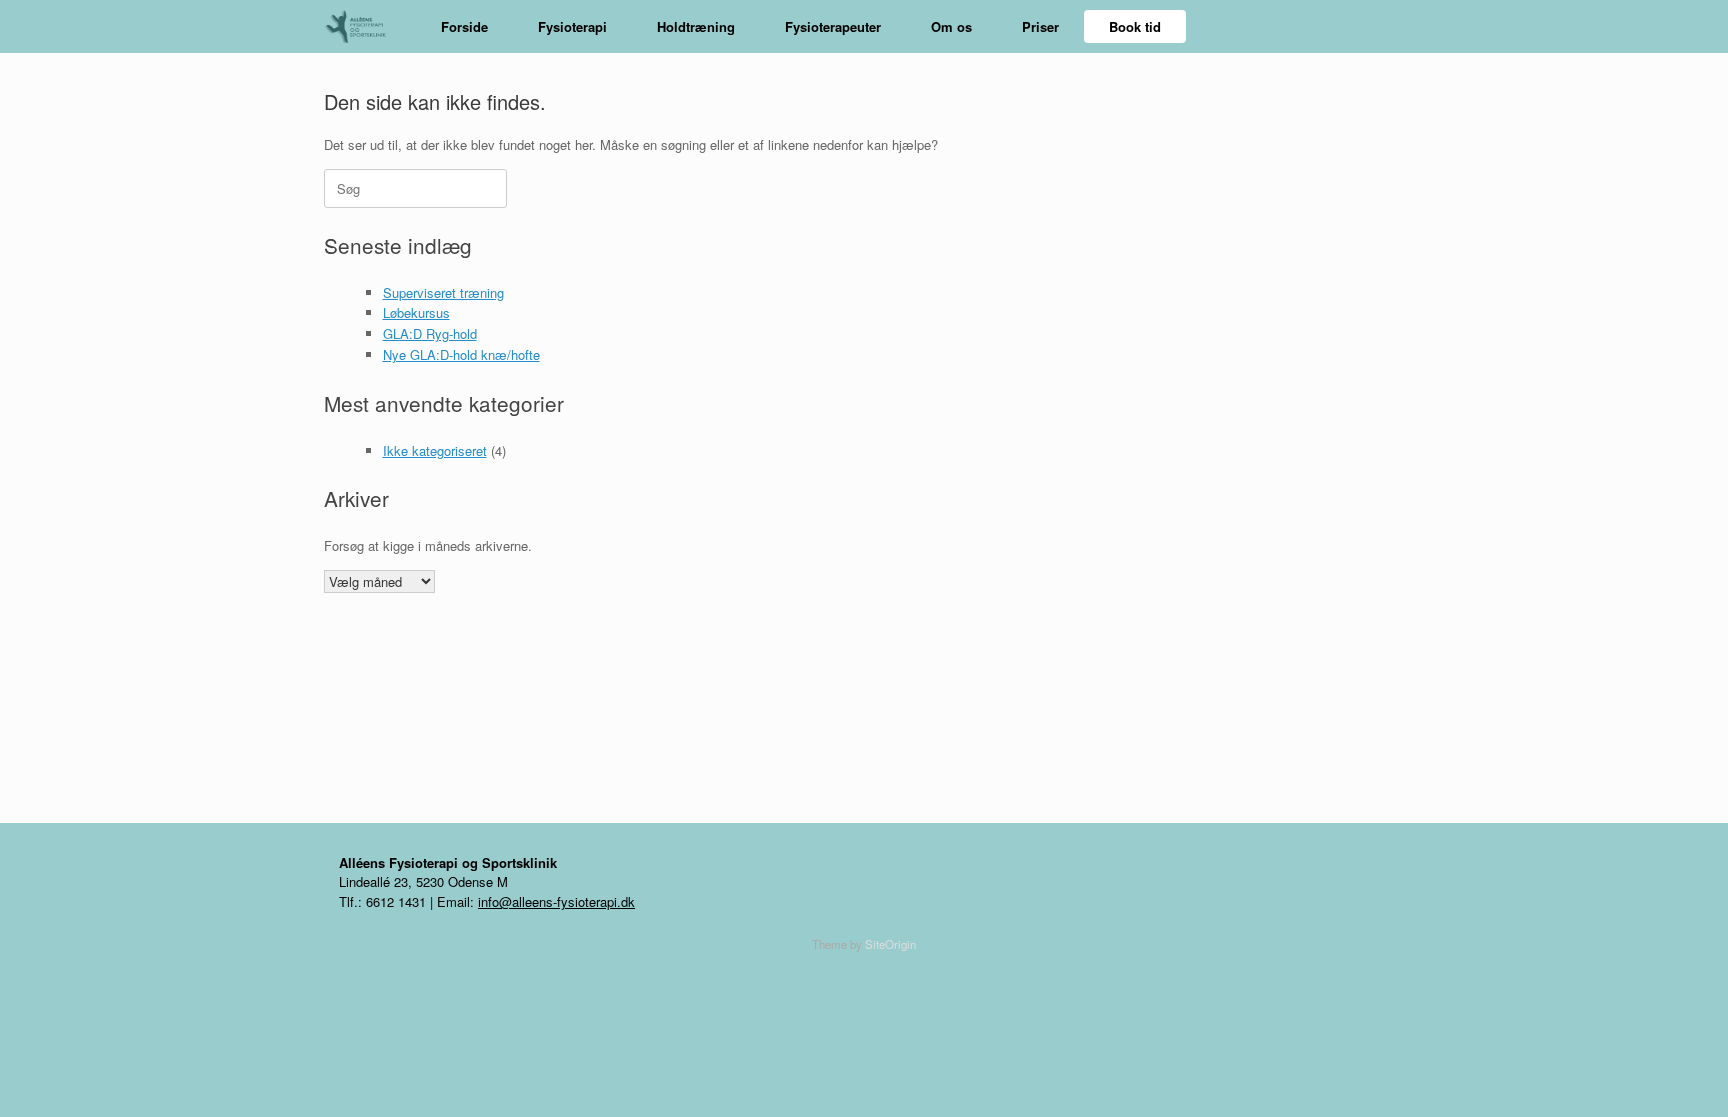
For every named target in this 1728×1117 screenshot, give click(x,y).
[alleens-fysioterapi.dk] (362, 26)
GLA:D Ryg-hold (430, 333)
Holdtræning (696, 26)
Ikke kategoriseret (435, 450)
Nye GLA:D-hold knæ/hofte (461, 354)
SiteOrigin (890, 944)
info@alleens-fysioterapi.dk (556, 901)
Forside (464, 26)
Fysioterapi (572, 26)
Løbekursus (416, 312)
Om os (951, 26)
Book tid (1135, 26)
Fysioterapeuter (833, 26)
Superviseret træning (443, 292)
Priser (1040, 26)
